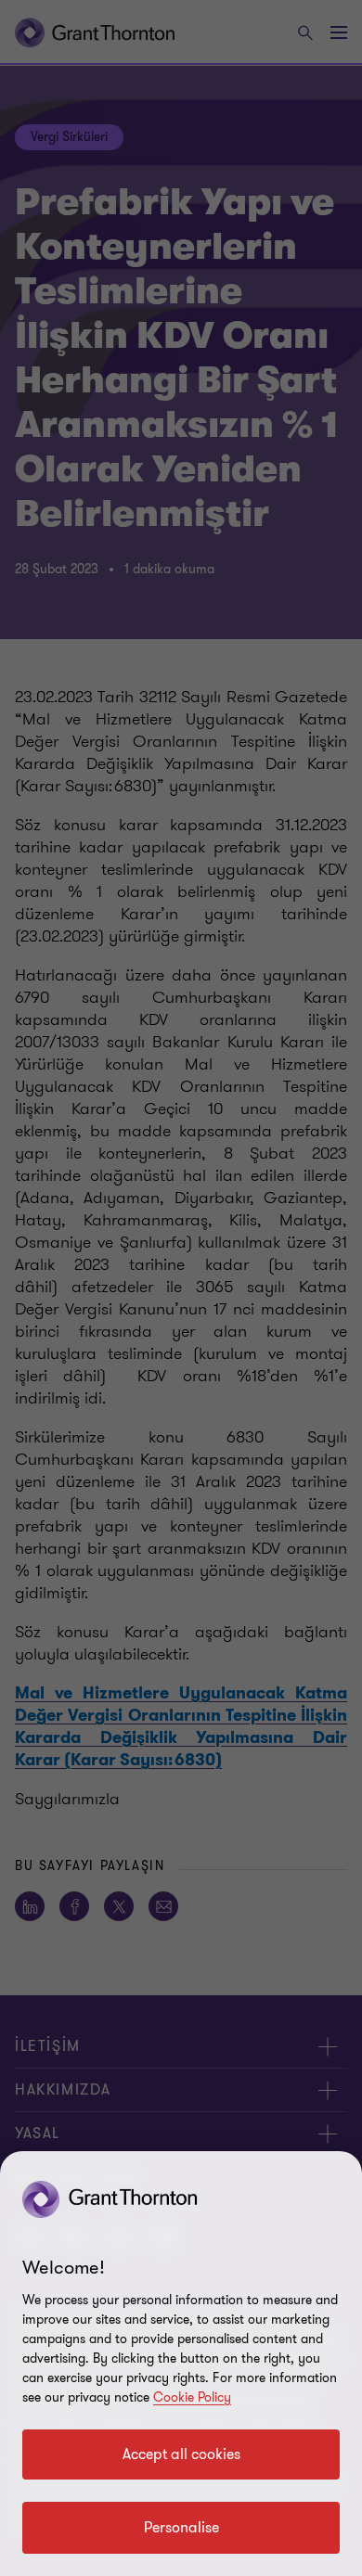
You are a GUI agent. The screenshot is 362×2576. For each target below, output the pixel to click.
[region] (181, 2364)
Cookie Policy (192, 2397)
